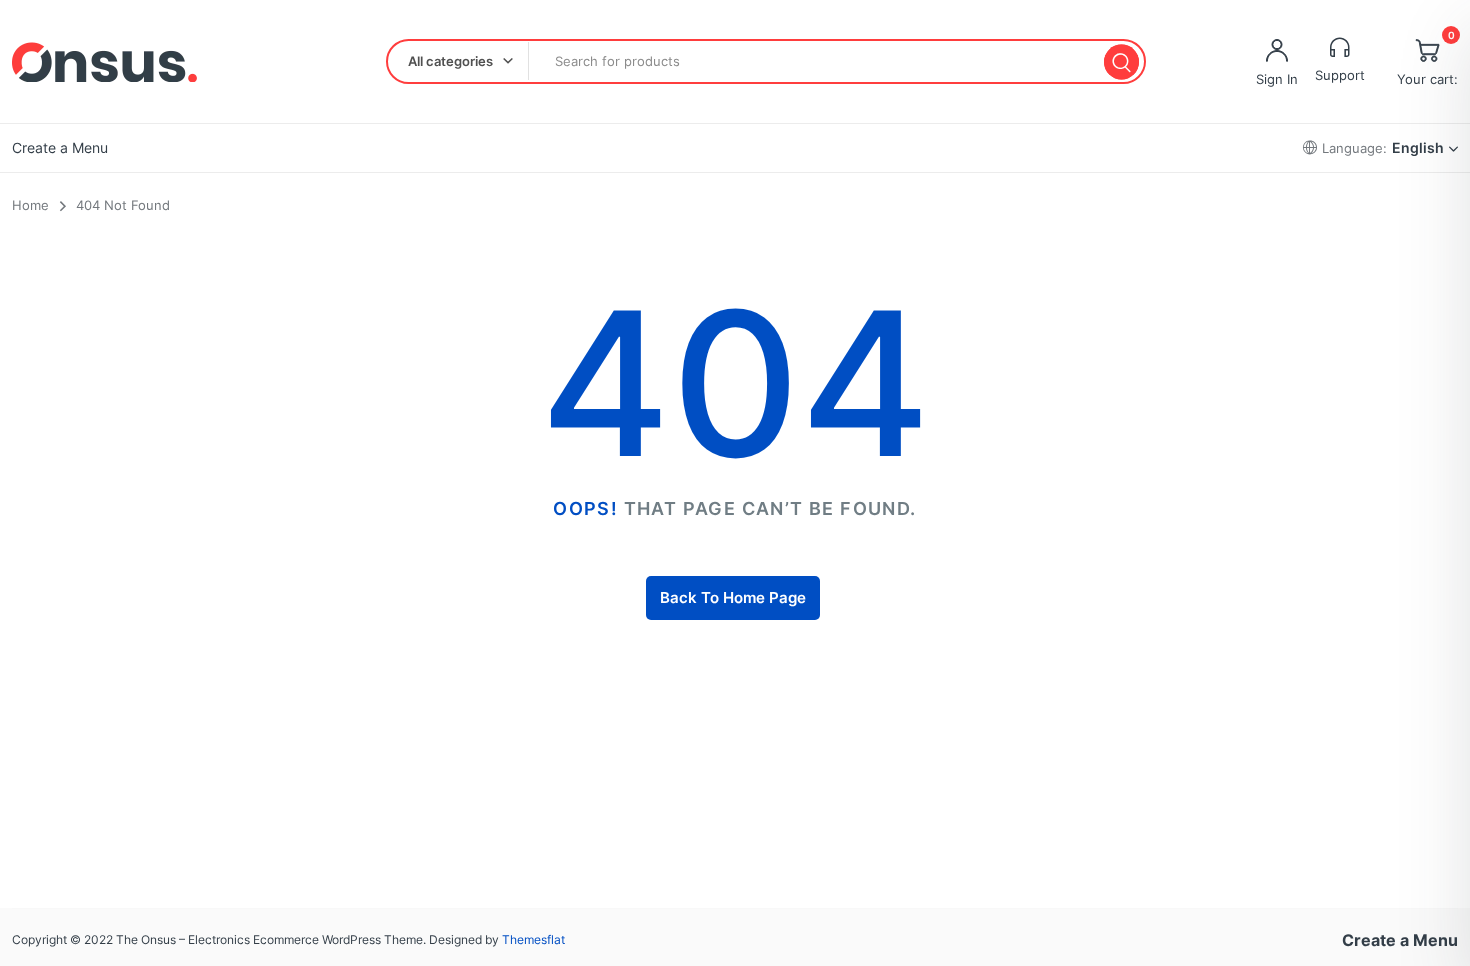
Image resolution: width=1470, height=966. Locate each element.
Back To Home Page (733, 597)
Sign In (1277, 79)
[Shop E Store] (104, 62)
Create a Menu (60, 147)
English (1418, 147)
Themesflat (533, 939)
